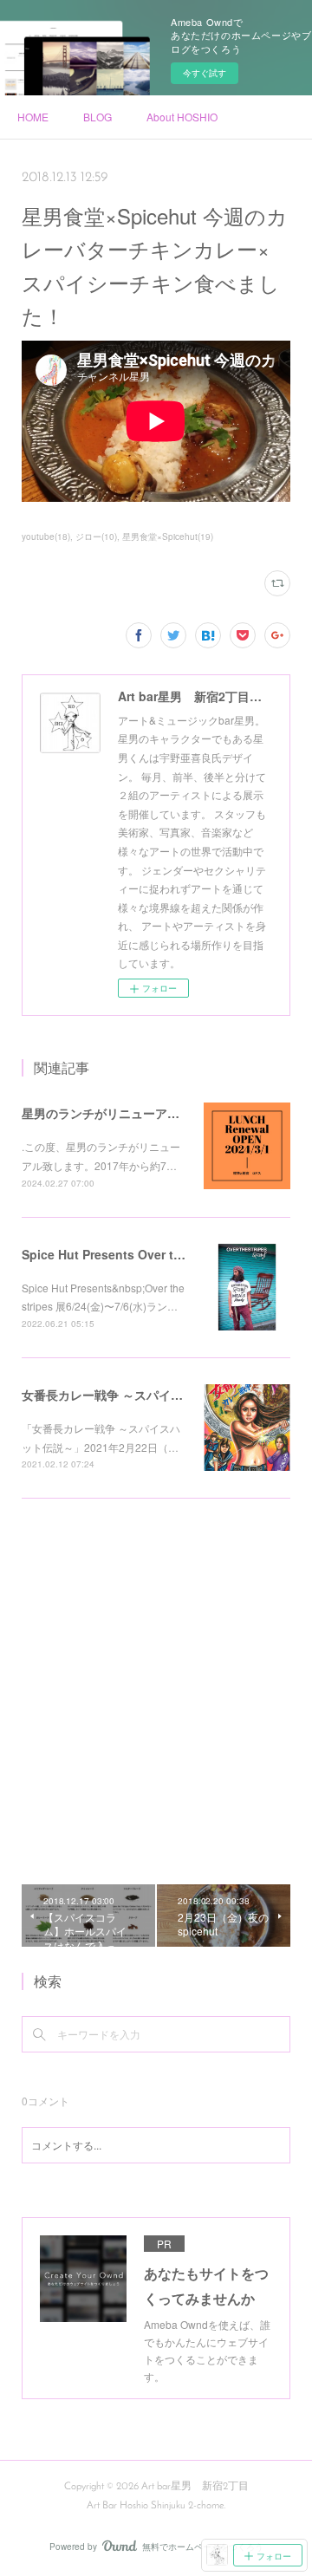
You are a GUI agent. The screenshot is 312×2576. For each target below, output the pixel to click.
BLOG (97, 117)
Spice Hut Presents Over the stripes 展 (135, 1254)
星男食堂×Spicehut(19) (168, 537)
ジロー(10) (96, 537)
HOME (33, 117)
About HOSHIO (182, 117)
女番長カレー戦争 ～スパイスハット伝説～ (139, 1395)
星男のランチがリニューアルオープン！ (131, 1113)
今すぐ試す (205, 73)
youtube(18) (46, 537)
